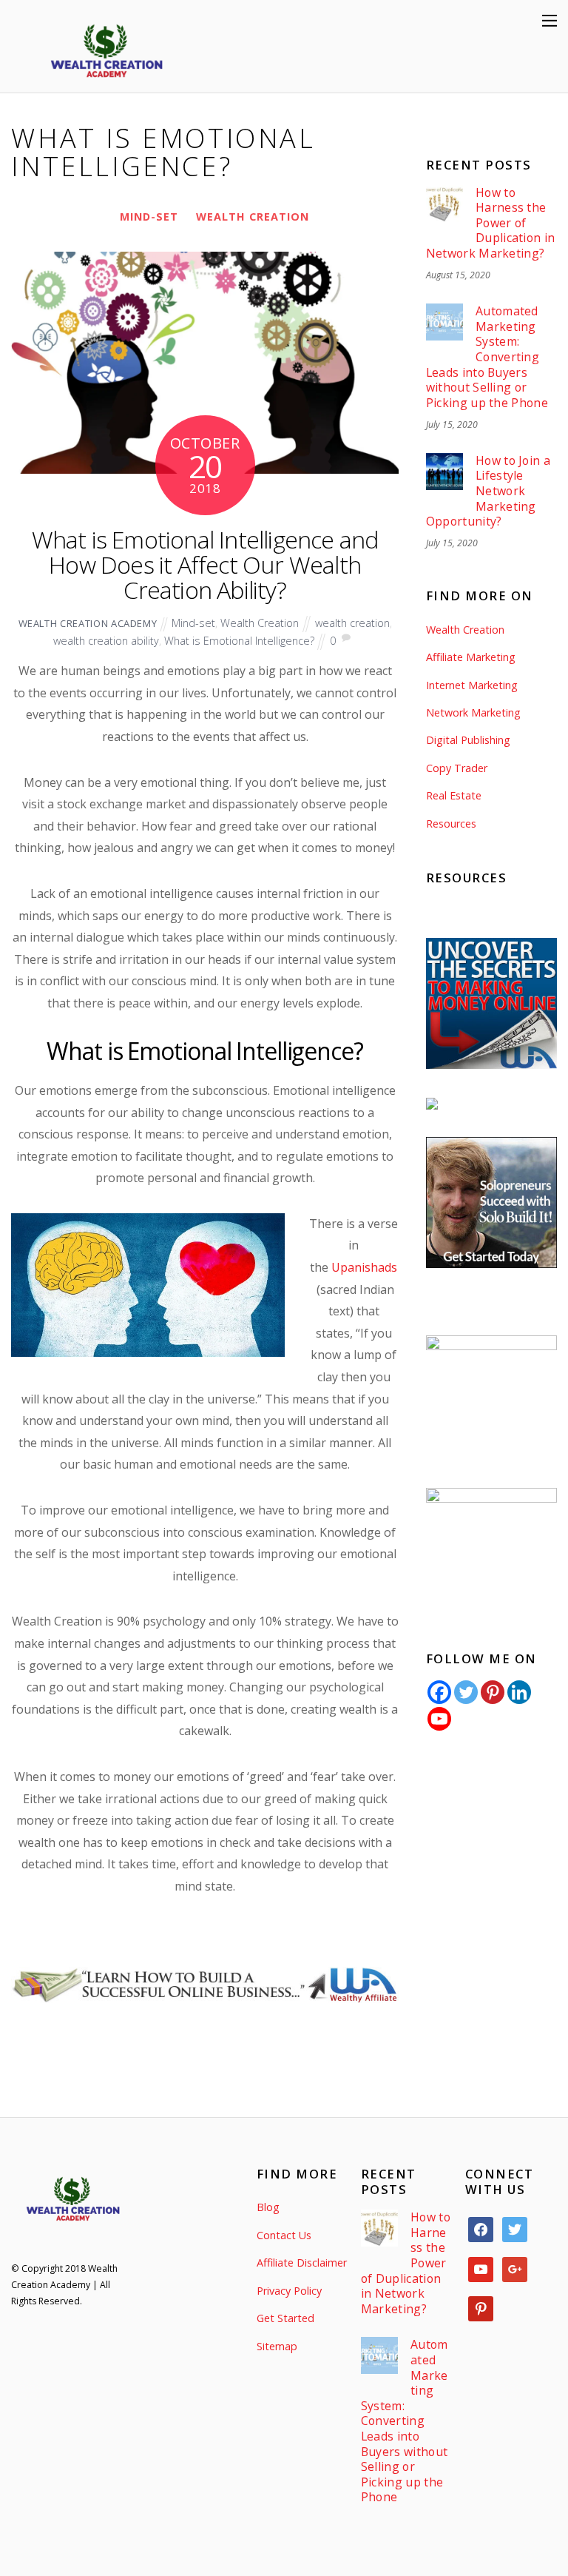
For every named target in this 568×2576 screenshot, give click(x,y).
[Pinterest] (493, 1692)
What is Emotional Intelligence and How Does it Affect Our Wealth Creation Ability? (205, 564)
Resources (451, 824)
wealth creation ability (106, 641)
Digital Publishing (468, 740)
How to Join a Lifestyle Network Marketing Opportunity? (488, 491)
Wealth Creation (253, 217)
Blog (268, 2207)
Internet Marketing (472, 685)
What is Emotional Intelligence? (239, 641)
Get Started (285, 2318)
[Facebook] (439, 1692)
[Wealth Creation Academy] (106, 85)
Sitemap (277, 2346)
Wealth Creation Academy (88, 623)
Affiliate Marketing (471, 657)
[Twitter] (466, 1692)
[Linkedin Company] (519, 1692)
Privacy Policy (289, 2291)
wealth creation (352, 623)
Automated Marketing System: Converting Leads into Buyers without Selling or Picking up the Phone (487, 357)
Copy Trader (457, 768)
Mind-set (149, 217)
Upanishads (364, 1267)
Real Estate (454, 795)
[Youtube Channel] (439, 1719)
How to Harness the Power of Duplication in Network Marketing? (491, 223)
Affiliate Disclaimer (302, 2263)
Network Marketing (473, 712)
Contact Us (284, 2235)
